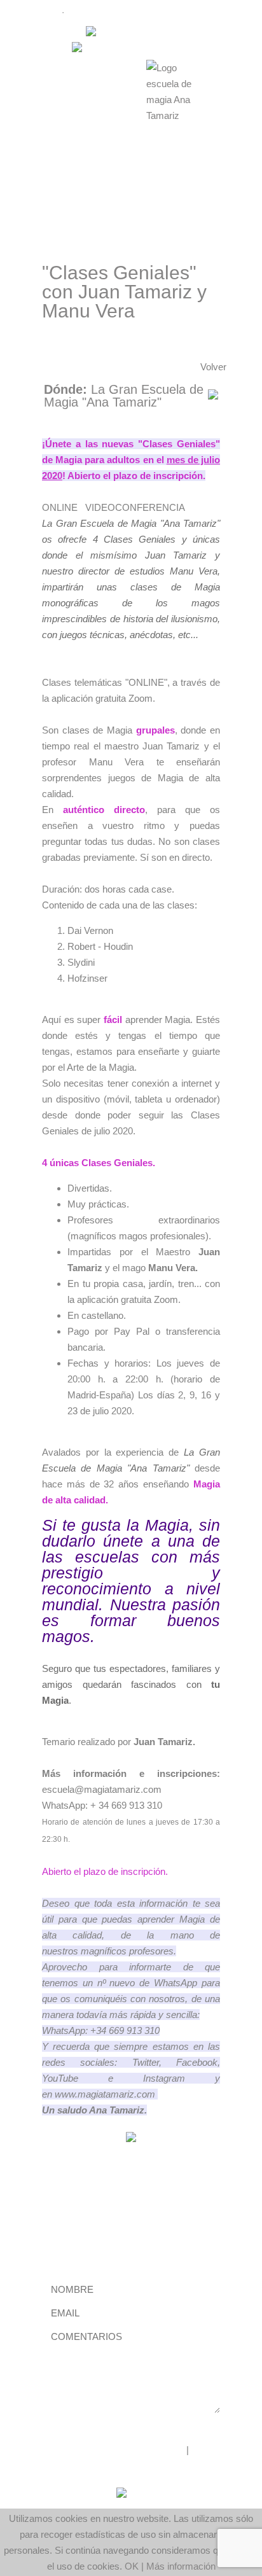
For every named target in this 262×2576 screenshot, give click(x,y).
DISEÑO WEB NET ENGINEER (116, 2450)
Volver (213, 367)
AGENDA (37, 12)
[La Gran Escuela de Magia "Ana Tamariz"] (213, 396)
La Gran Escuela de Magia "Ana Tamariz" (124, 396)
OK (132, 2566)
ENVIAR (60, 2421)
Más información (181, 2566)
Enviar (73, 2237)
